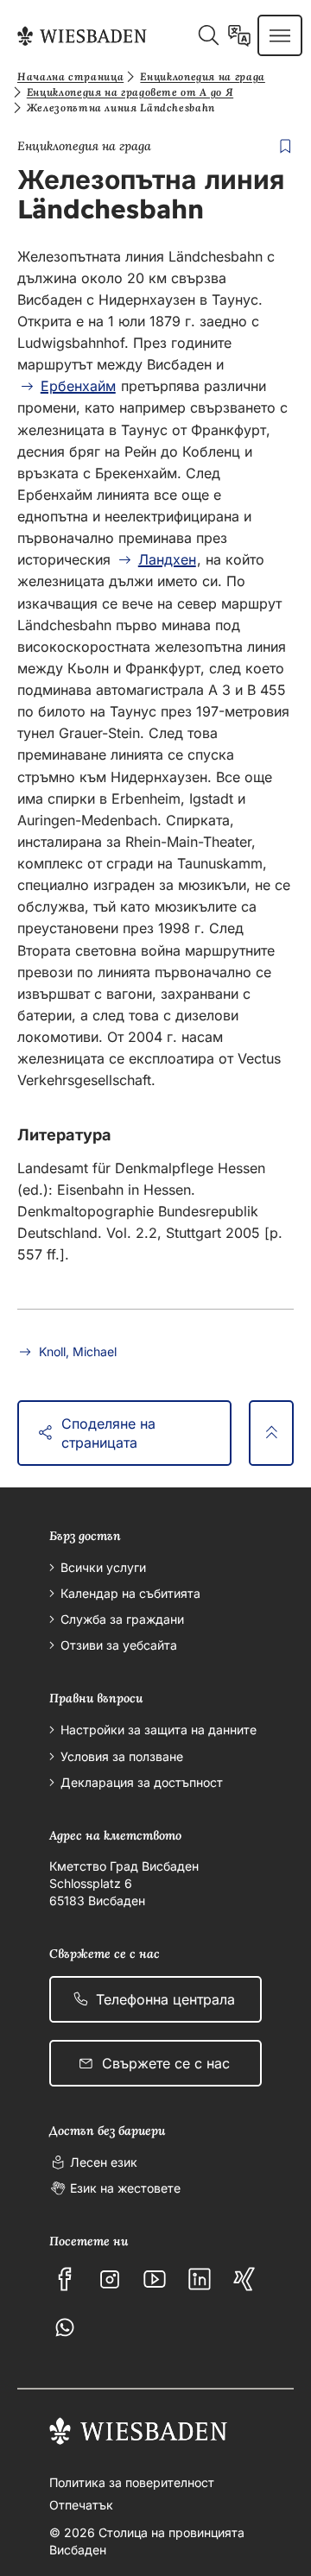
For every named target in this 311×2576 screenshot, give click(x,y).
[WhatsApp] (65, 2327)
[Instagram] (110, 2279)
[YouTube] (155, 2279)
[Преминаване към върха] (271, 1433)
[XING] (244, 2279)
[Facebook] (65, 2279)
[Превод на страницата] (239, 35)
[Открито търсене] (208, 35)
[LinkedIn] (200, 2279)
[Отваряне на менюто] (280, 35)
